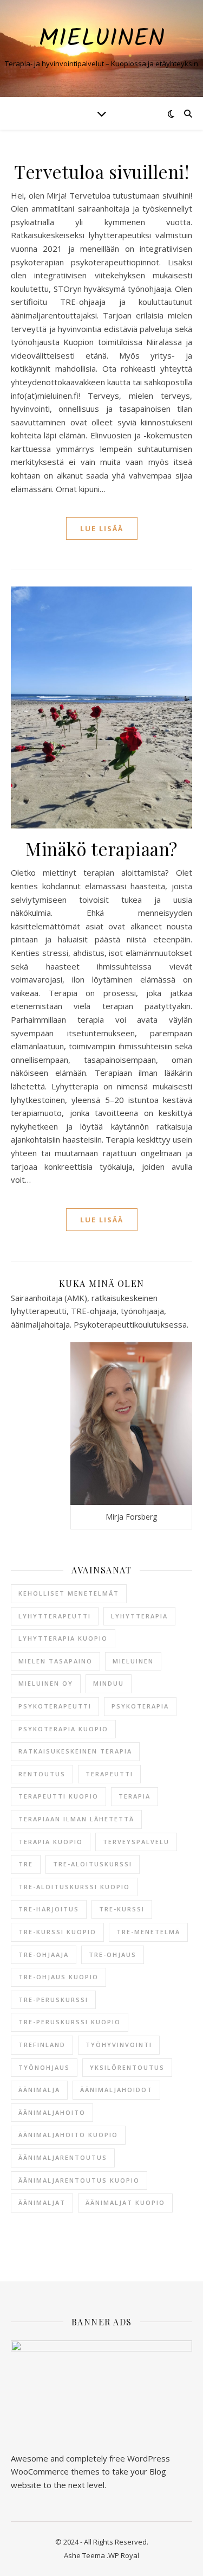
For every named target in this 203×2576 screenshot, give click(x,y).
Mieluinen (101, 39)
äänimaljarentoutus (63, 2157)
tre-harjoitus (49, 1909)
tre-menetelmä (148, 1932)
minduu (109, 1683)
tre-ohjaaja (44, 1955)
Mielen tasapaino (55, 1661)
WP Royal (124, 2555)
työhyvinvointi (119, 2045)
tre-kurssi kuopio (57, 1932)
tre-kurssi (122, 1909)
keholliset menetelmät (69, 1593)
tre (26, 1864)
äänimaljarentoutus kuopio (79, 2180)
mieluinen (133, 1661)
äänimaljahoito (52, 2112)
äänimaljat (42, 2202)
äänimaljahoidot (116, 2090)
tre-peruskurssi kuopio (70, 2022)
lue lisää (102, 528)
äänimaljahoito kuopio (68, 2135)
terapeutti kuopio (58, 1796)
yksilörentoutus (127, 2067)
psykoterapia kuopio (63, 1729)
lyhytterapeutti (55, 1616)
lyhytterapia (139, 1616)
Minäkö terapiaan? (101, 849)
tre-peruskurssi (53, 2000)
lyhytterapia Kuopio (63, 1638)
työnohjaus (44, 2067)
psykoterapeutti (55, 1706)
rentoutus (42, 1774)
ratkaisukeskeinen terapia (75, 1751)
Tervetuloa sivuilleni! (101, 171)
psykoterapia (140, 1706)
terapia (135, 1796)
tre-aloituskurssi (93, 1864)
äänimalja (39, 2090)
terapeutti (109, 1774)
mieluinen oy (46, 1683)
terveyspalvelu (136, 1842)
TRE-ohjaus (113, 1955)
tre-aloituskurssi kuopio (74, 1887)
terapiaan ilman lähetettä (76, 1819)
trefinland (42, 2045)
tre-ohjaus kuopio (58, 1977)
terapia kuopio (51, 1842)
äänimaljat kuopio (125, 2202)
